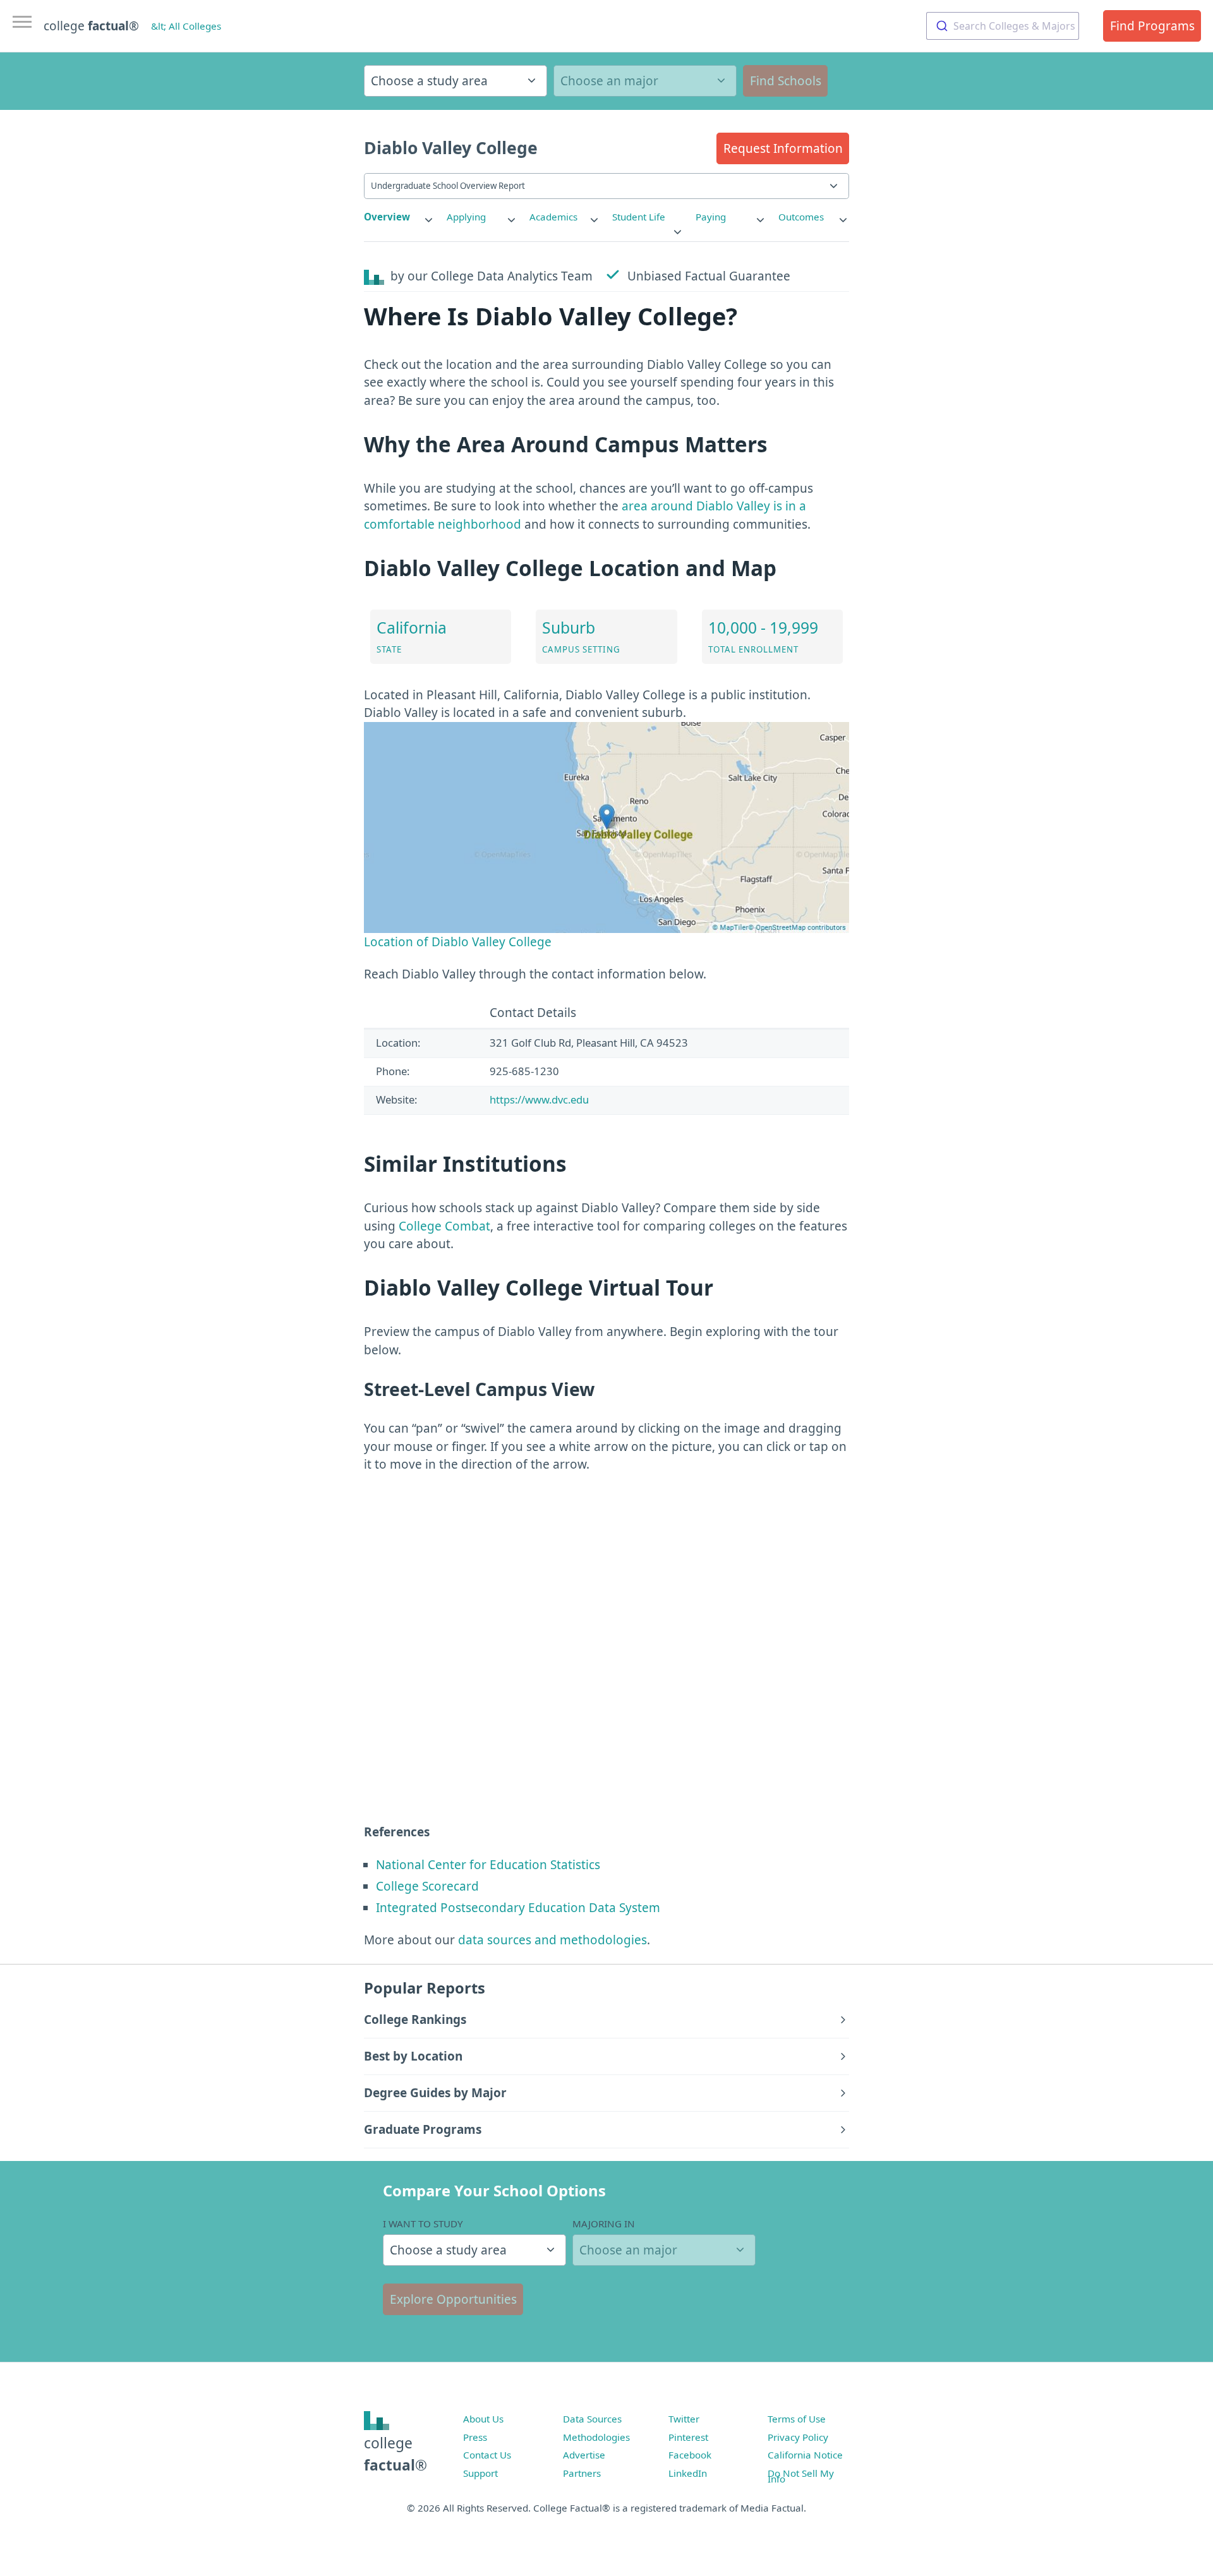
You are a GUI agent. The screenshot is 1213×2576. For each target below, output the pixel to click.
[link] (399, 217)
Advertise (584, 2455)
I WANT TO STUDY (423, 2224)
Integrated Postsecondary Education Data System (518, 1908)
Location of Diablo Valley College (458, 942)
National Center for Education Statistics (488, 1865)
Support (480, 2473)
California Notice (805, 2455)
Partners (582, 2473)
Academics (553, 217)
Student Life (639, 217)
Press (475, 2437)
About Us (483, 2419)
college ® (91, 26)
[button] (783, 148)
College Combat (444, 1226)
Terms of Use (797, 2419)
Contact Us (487, 2455)
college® (395, 2454)
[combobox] (1003, 26)
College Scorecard (427, 1886)
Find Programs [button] (1152, 26)
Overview (387, 217)
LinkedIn (688, 2473)
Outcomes (801, 217)
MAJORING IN (604, 2224)
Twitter (684, 2419)
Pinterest (688, 2437)
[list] (399, 217)
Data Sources (592, 2419)
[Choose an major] (645, 81)
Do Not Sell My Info (801, 2476)
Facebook (690, 2455)
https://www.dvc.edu (539, 1099)
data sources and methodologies (552, 1940)
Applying (466, 217)
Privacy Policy (798, 2437)
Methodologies (596, 2437)
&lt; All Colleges (186, 26)
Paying (711, 217)
